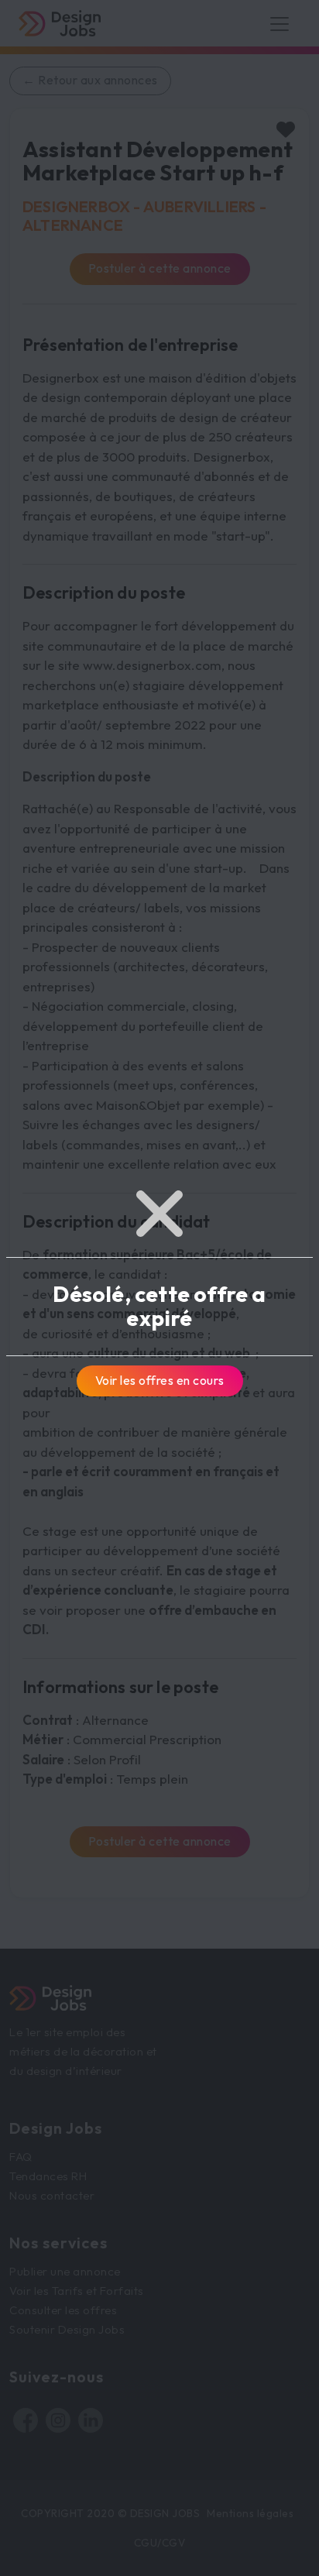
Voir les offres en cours (160, 1380)
